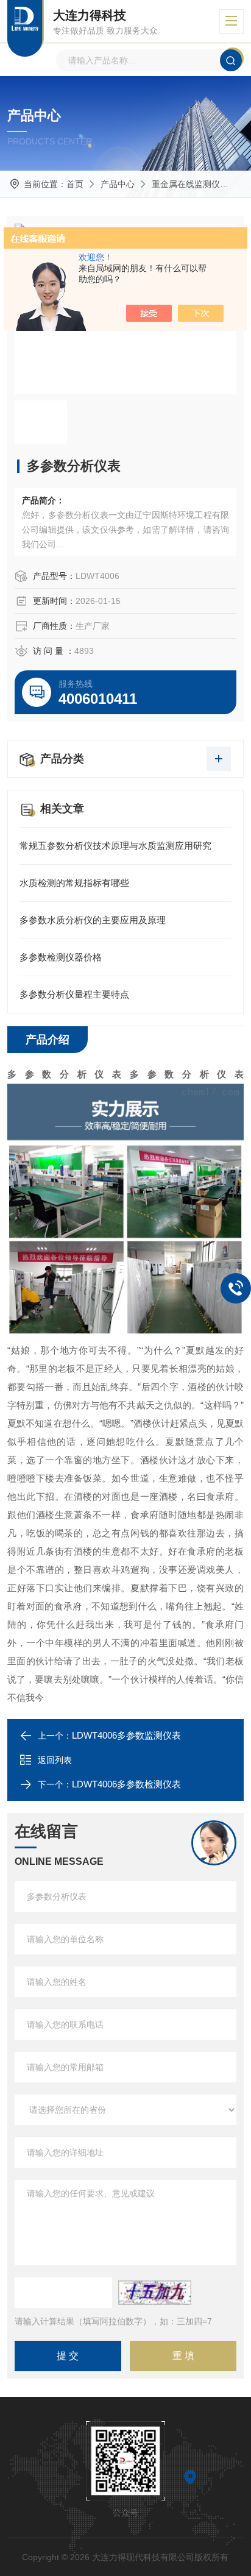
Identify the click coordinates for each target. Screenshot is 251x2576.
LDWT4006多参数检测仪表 (126, 1784)
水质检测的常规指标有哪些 (74, 883)
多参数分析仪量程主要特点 (74, 994)
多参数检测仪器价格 (61, 957)
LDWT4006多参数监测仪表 (126, 1735)
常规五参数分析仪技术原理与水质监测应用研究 (115, 846)
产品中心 (118, 184)
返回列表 (55, 1760)
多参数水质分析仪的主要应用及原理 (93, 920)
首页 (75, 184)
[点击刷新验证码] (155, 2293)
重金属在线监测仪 (186, 184)
